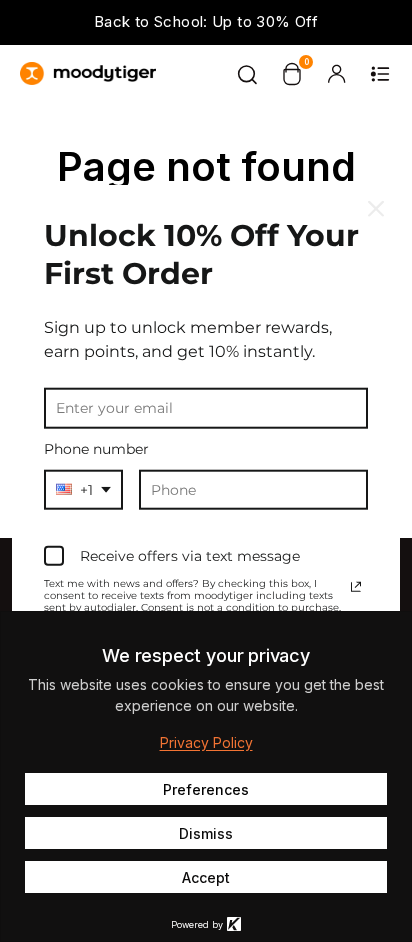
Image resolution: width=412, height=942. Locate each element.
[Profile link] (336, 74)
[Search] (248, 74)
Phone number (96, 449)
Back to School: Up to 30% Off (206, 21)
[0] (292, 74)
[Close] (376, 209)
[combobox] (83, 489)
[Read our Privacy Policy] (356, 587)
